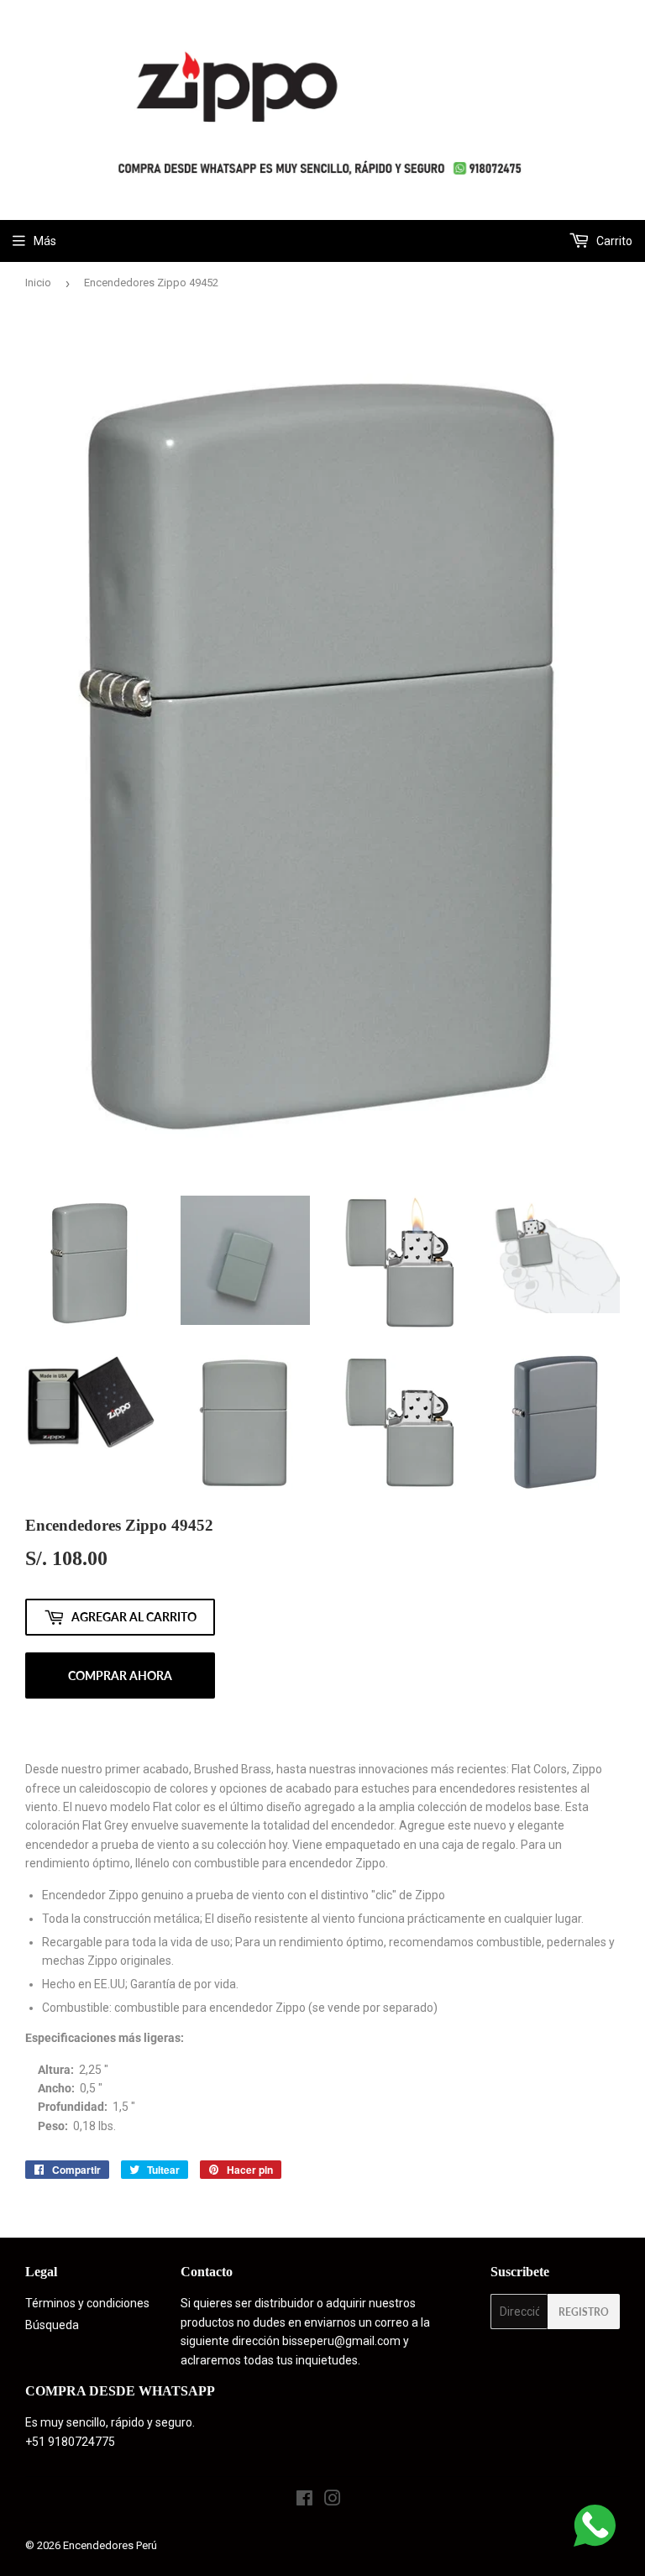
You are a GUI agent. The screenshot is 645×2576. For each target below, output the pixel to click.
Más (45, 241)
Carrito (613, 241)
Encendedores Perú (110, 2545)
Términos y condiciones (87, 2303)
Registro (584, 2312)
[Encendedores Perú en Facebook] (304, 2500)
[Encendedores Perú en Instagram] (333, 2500)
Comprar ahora (120, 1675)
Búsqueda (52, 2325)
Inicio (38, 283)
